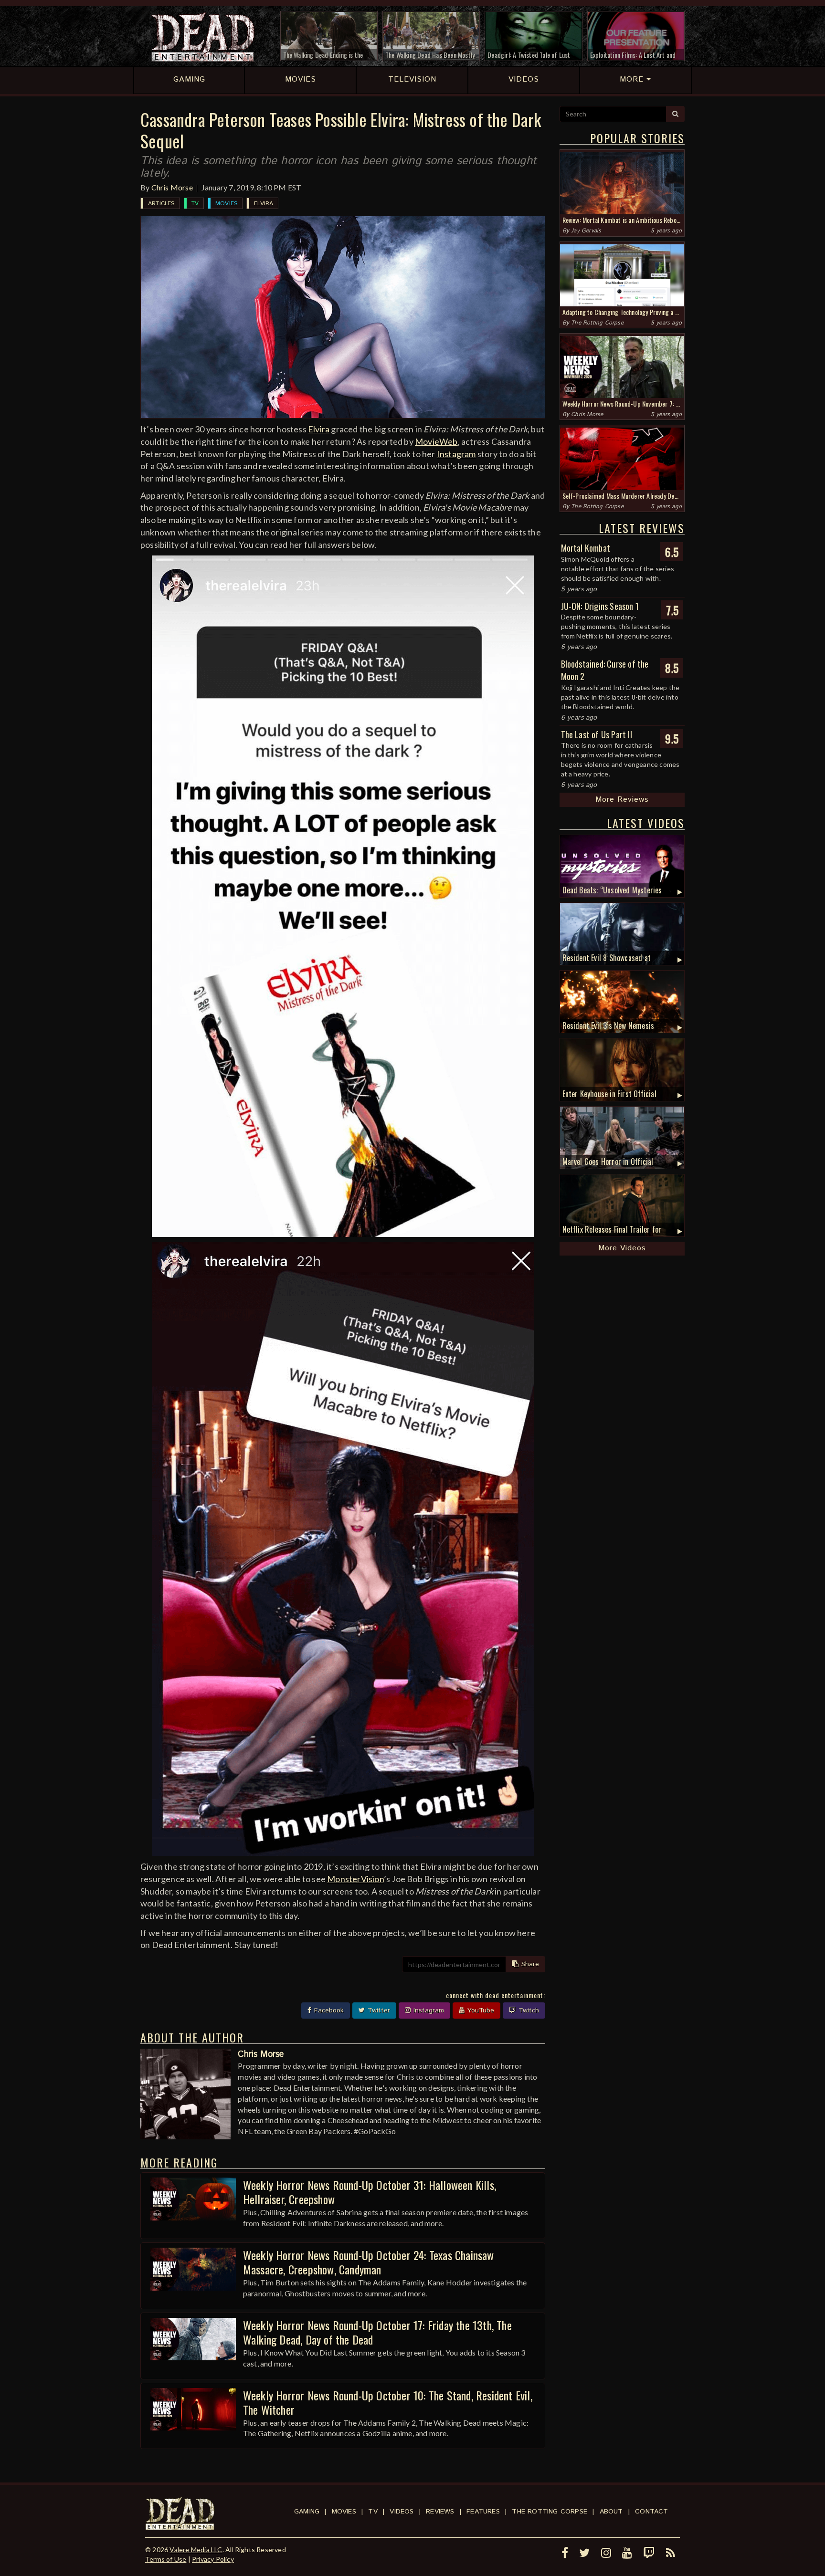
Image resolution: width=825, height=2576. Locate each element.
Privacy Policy (213, 2559)
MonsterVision (355, 1879)
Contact (651, 2512)
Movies (226, 204)
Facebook (328, 2011)
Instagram (456, 454)
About (611, 2512)
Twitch (528, 2011)
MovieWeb (436, 441)
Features (483, 2512)
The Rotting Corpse (597, 323)
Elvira (264, 204)
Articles (161, 204)
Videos (402, 2512)
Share (529, 1964)
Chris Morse (172, 187)
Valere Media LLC (196, 2550)
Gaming (307, 2512)
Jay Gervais (586, 231)
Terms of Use (166, 2559)
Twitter (378, 2011)
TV (195, 204)
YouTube (480, 2011)
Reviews (440, 2512)
